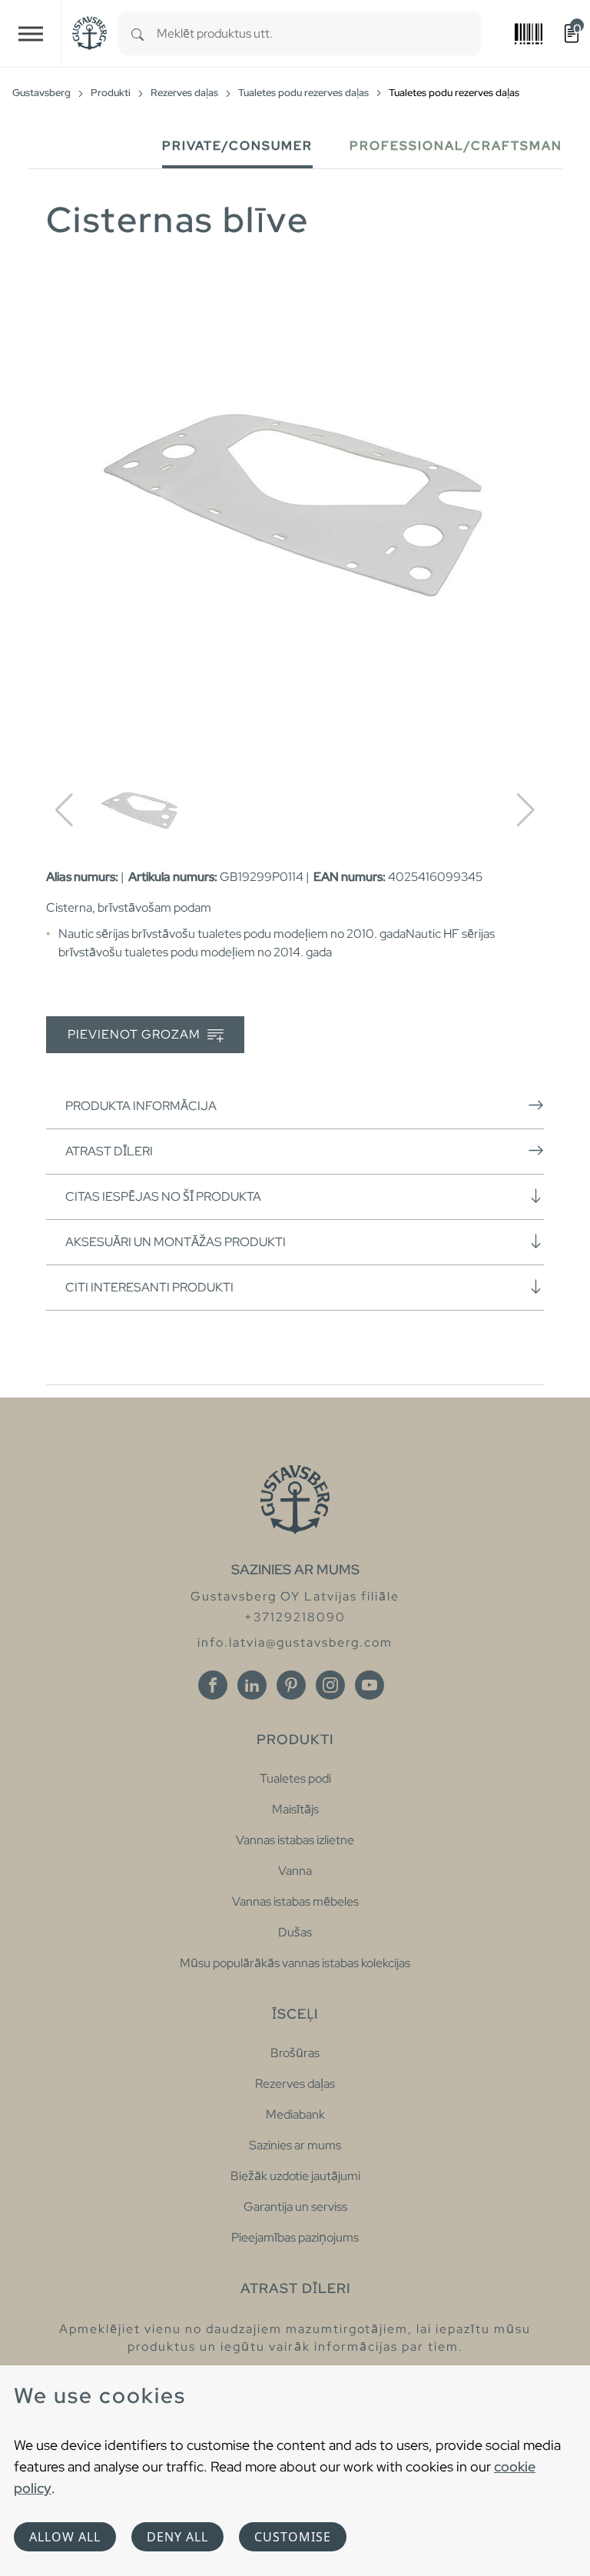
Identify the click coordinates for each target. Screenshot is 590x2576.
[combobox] (319, 33)
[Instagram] (330, 1685)
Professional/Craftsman (456, 146)
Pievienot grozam (136, 1034)
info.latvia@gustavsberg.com (295, 1642)
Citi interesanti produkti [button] (149, 1287)
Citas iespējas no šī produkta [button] (163, 1197)
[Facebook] (213, 1685)
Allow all (65, 2537)
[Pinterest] (291, 1685)
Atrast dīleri (109, 1151)
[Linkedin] (252, 1685)
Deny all (177, 2537)
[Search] (138, 33)
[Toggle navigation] (31, 33)
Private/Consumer (237, 146)
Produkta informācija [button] (141, 1106)
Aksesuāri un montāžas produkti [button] (176, 1242)
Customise (293, 2537)
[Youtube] (370, 1685)
